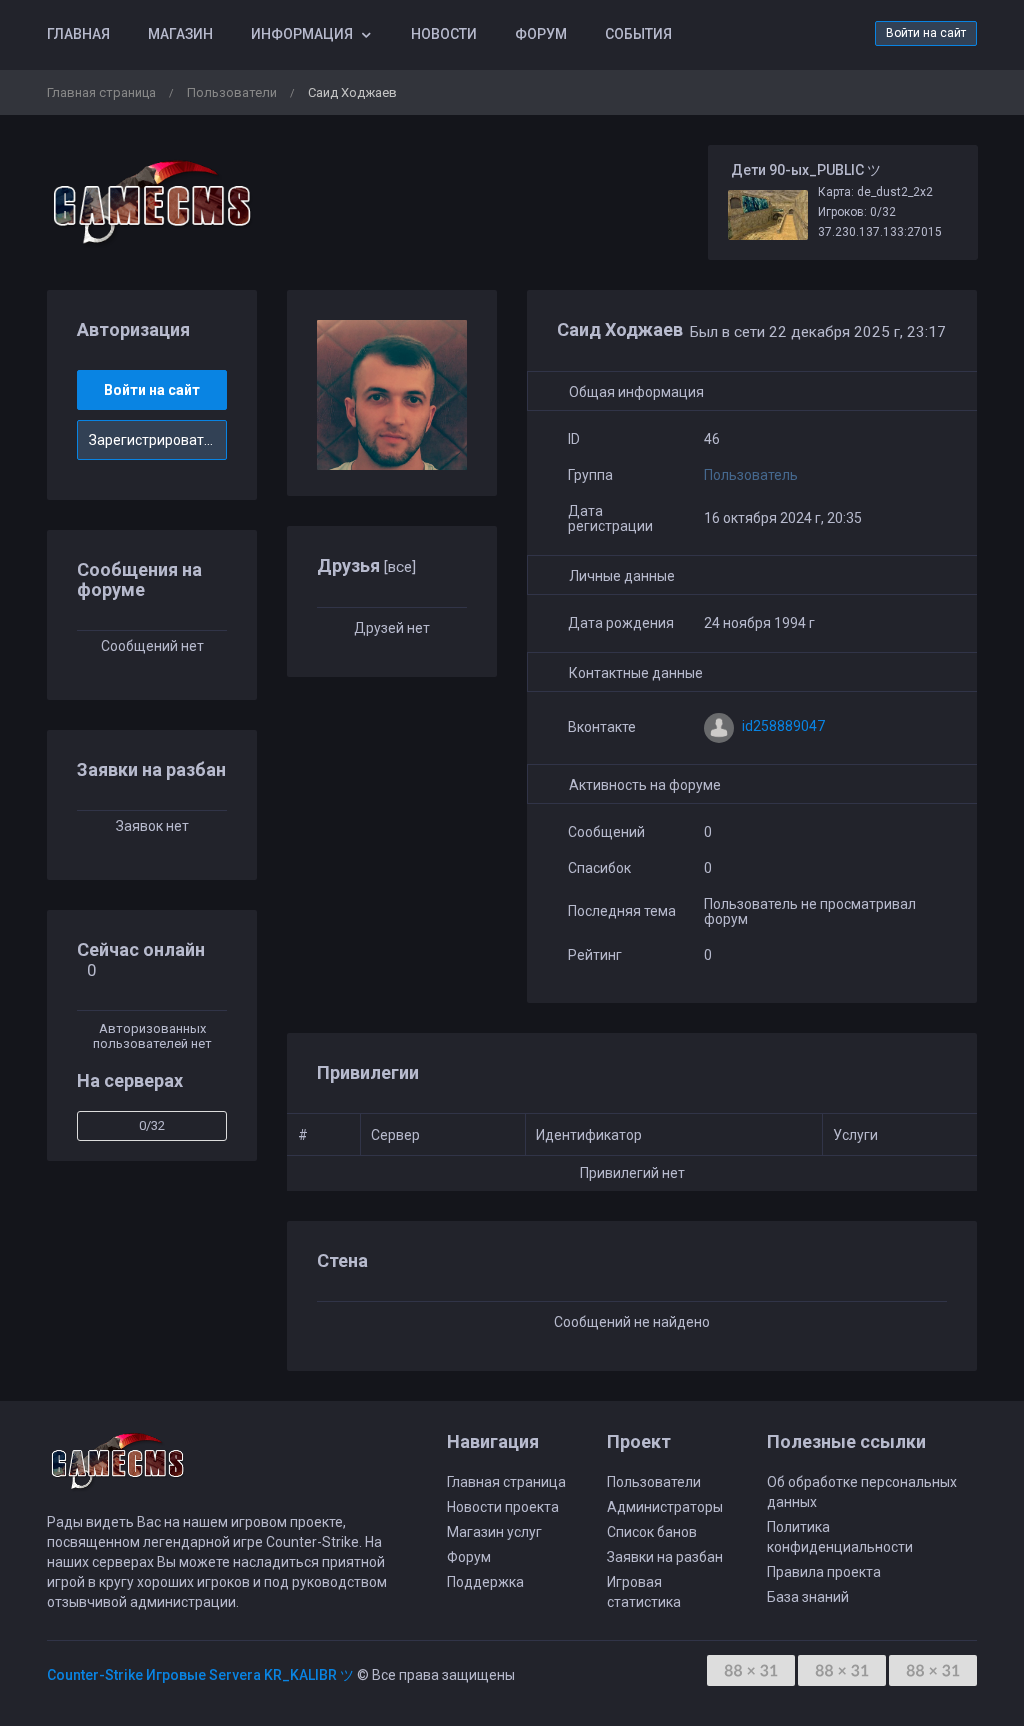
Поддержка (485, 1582)
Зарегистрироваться (158, 440)
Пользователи (232, 92)
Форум (541, 34)
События (638, 34)
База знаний (808, 1597)
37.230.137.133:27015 (880, 232)
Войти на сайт (926, 33)
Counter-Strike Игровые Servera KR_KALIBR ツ (200, 1675)
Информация (302, 34)
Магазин (180, 34)
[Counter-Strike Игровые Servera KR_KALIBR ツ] (152, 202)
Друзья (366, 565)
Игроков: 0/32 (857, 212)
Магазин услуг (494, 1532)
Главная (78, 34)
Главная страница (101, 92)
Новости (444, 34)
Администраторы (665, 1507)
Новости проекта (503, 1507)
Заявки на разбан (665, 1557)
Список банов (652, 1532)
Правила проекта (824, 1572)
